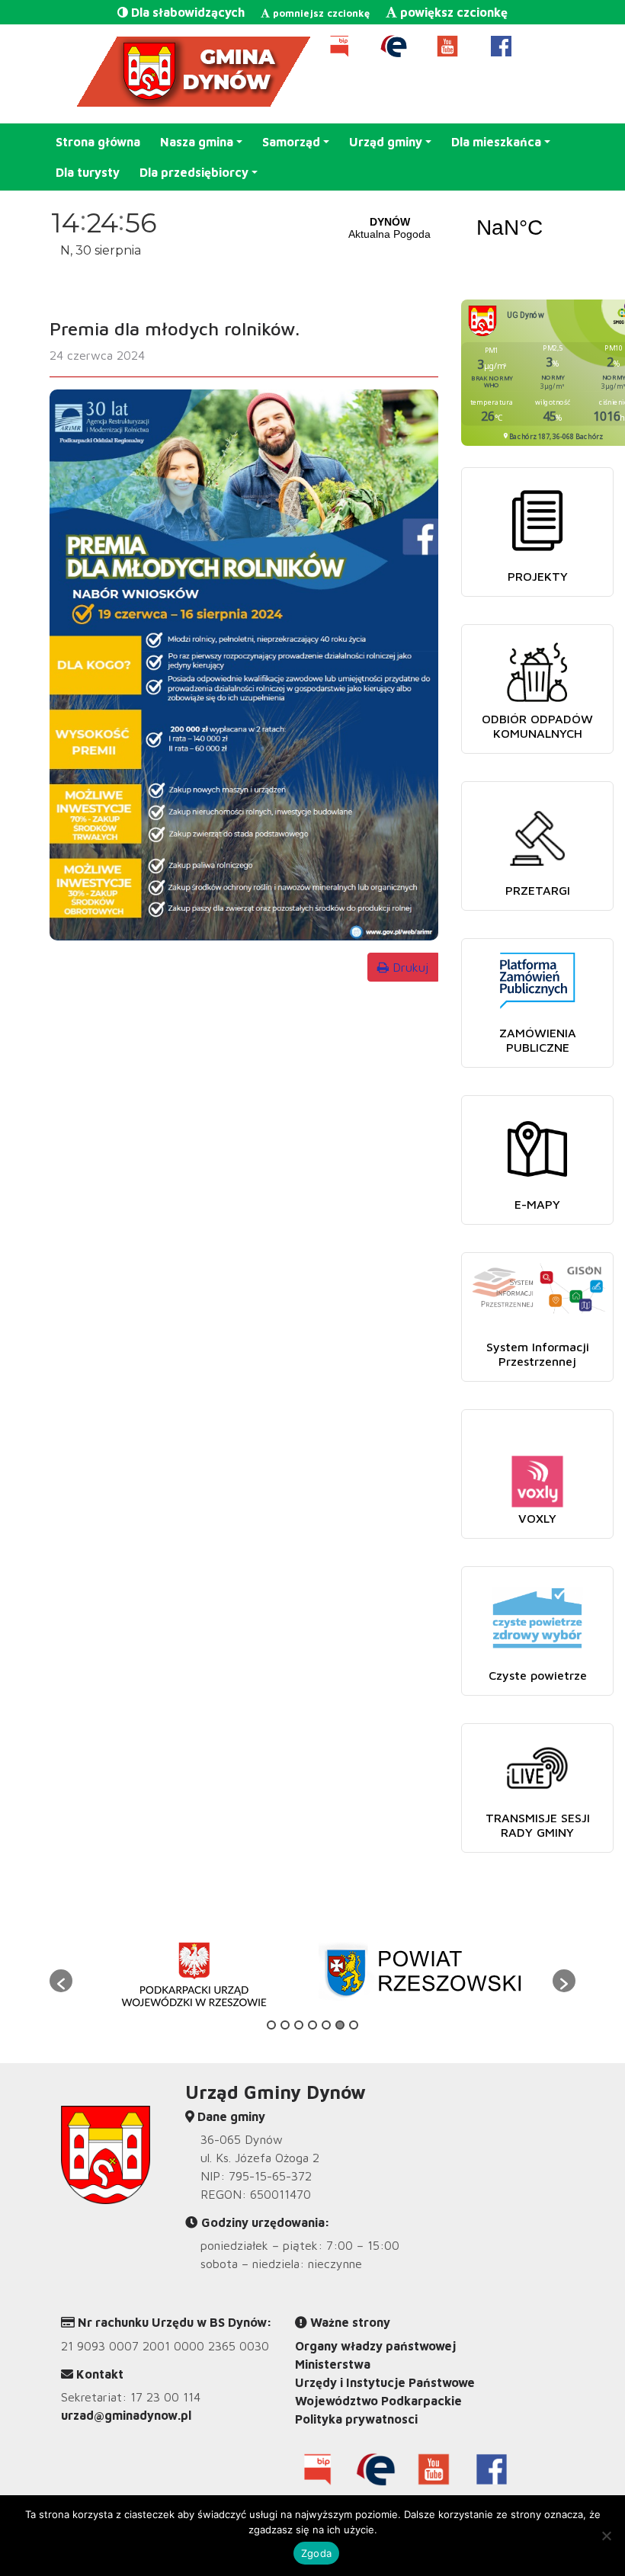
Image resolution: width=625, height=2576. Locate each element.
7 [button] (354, 2025)
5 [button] (326, 2025)
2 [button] (285, 2025)
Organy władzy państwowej (375, 2346)
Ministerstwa (333, 2364)
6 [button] (340, 2025)
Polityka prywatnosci (356, 2419)
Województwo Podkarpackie (378, 2401)
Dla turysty (88, 172)
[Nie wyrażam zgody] (606, 2536)
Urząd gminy (386, 142)
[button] (61, 1981)
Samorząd (291, 142)
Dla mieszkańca (496, 142)
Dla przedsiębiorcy (194, 172)
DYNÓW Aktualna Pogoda (450, 228)
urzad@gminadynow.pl (126, 2415)
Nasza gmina (197, 142)
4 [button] (312, 2025)
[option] (192, 1973)
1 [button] (271, 2025)
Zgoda (316, 2553)
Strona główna (98, 142)
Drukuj (409, 967)
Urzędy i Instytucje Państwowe (385, 2382)
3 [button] (299, 2025)
